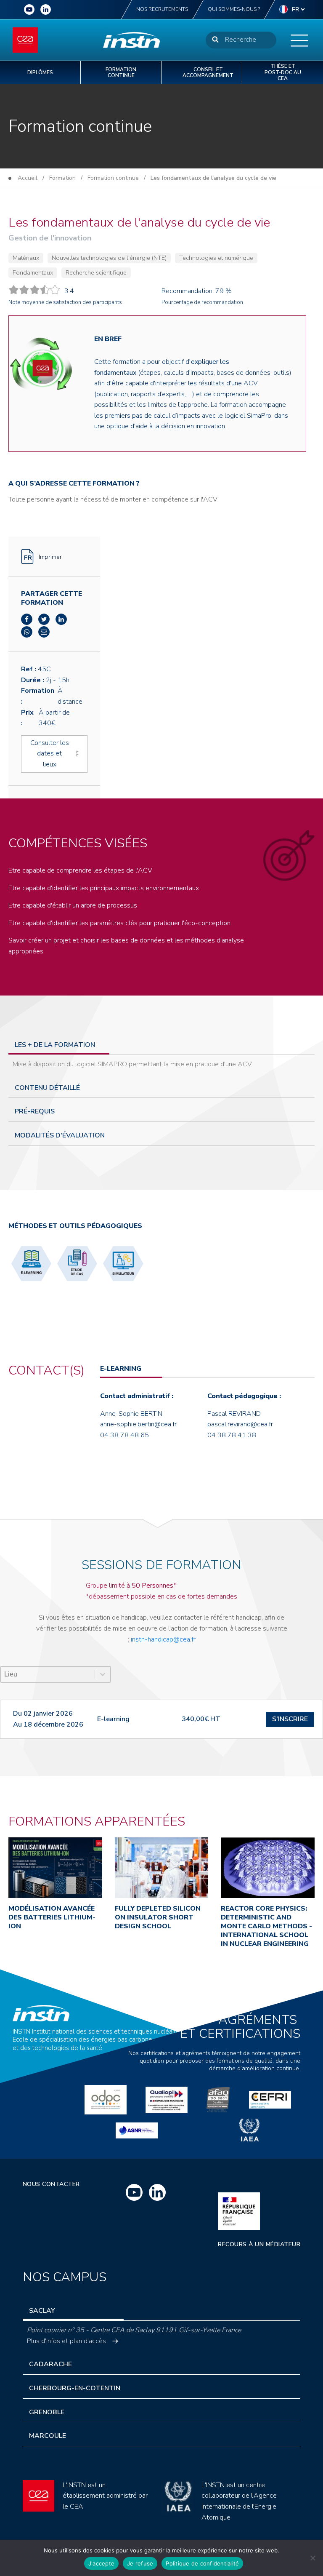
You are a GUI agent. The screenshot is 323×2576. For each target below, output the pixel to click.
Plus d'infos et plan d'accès (66, 2341)
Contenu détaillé (47, 1088)
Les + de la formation (55, 1045)
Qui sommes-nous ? (234, 9)
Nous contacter (51, 2184)
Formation (62, 178)
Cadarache (50, 2364)
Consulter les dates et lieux (50, 754)
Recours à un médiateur (259, 2244)
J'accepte (101, 2563)
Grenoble (47, 2412)
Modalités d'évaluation (60, 1135)
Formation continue (113, 178)
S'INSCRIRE (290, 1719)
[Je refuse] (312, 2558)
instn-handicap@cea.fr (163, 1639)
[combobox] (48, 1674)
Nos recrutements (162, 9)
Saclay (42, 2311)
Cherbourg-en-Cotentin (75, 2388)
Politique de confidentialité (202, 2563)
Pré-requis (35, 1111)
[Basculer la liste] (103, 1674)
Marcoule (48, 2436)
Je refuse (140, 2563)
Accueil (28, 178)
